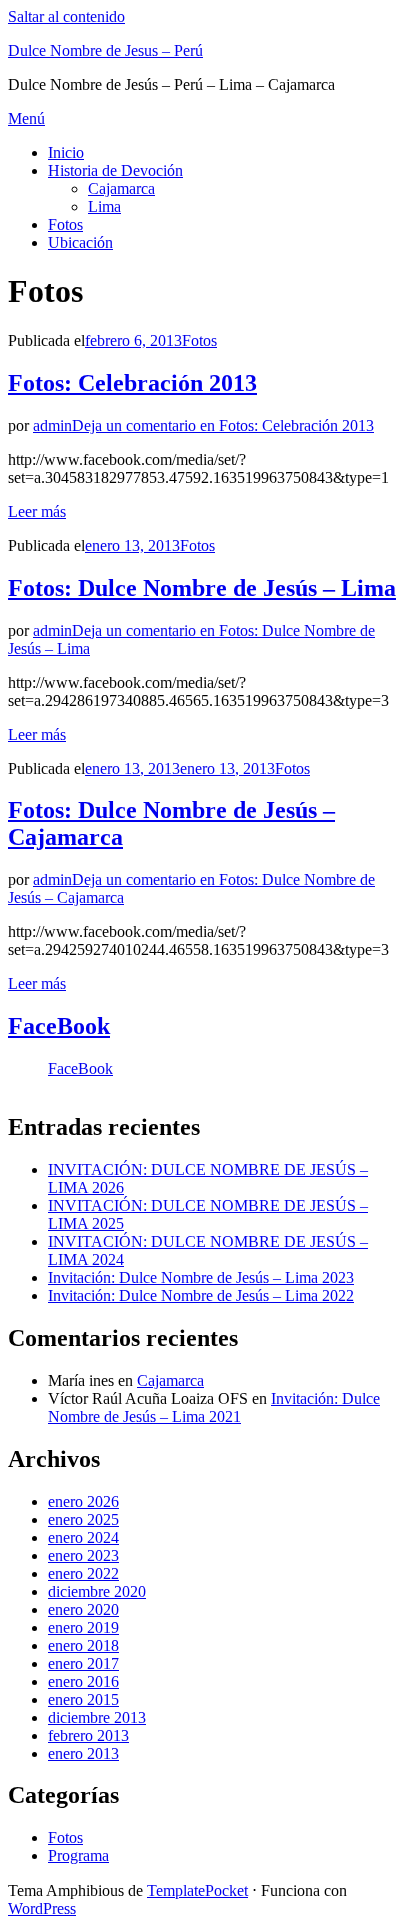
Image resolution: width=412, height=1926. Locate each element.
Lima (104, 206)
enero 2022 (83, 1573)
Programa (78, 1855)
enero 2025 (83, 1519)
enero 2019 (83, 1627)
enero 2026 (83, 1501)
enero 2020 (83, 1609)
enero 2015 (83, 1699)
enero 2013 (83, 1753)
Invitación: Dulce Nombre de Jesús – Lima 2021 (214, 1407)
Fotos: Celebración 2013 (132, 383)
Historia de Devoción (115, 170)
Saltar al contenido (66, 16)
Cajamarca (121, 188)
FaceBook (59, 1026)
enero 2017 (83, 1663)
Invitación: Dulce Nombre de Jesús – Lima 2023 (201, 1277)
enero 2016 (83, 1681)
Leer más (37, 511)
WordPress (42, 1908)
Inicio (66, 152)
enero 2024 (83, 1537)
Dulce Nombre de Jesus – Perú (105, 50)
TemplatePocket (197, 1890)
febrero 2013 (88, 1735)
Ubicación (80, 242)
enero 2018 (83, 1645)
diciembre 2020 (97, 1591)
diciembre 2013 (97, 1717)
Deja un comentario (223, 425)
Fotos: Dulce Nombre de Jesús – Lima (202, 588)
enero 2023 (83, 1555)
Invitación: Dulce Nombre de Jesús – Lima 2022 (201, 1295)
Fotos (65, 224)
